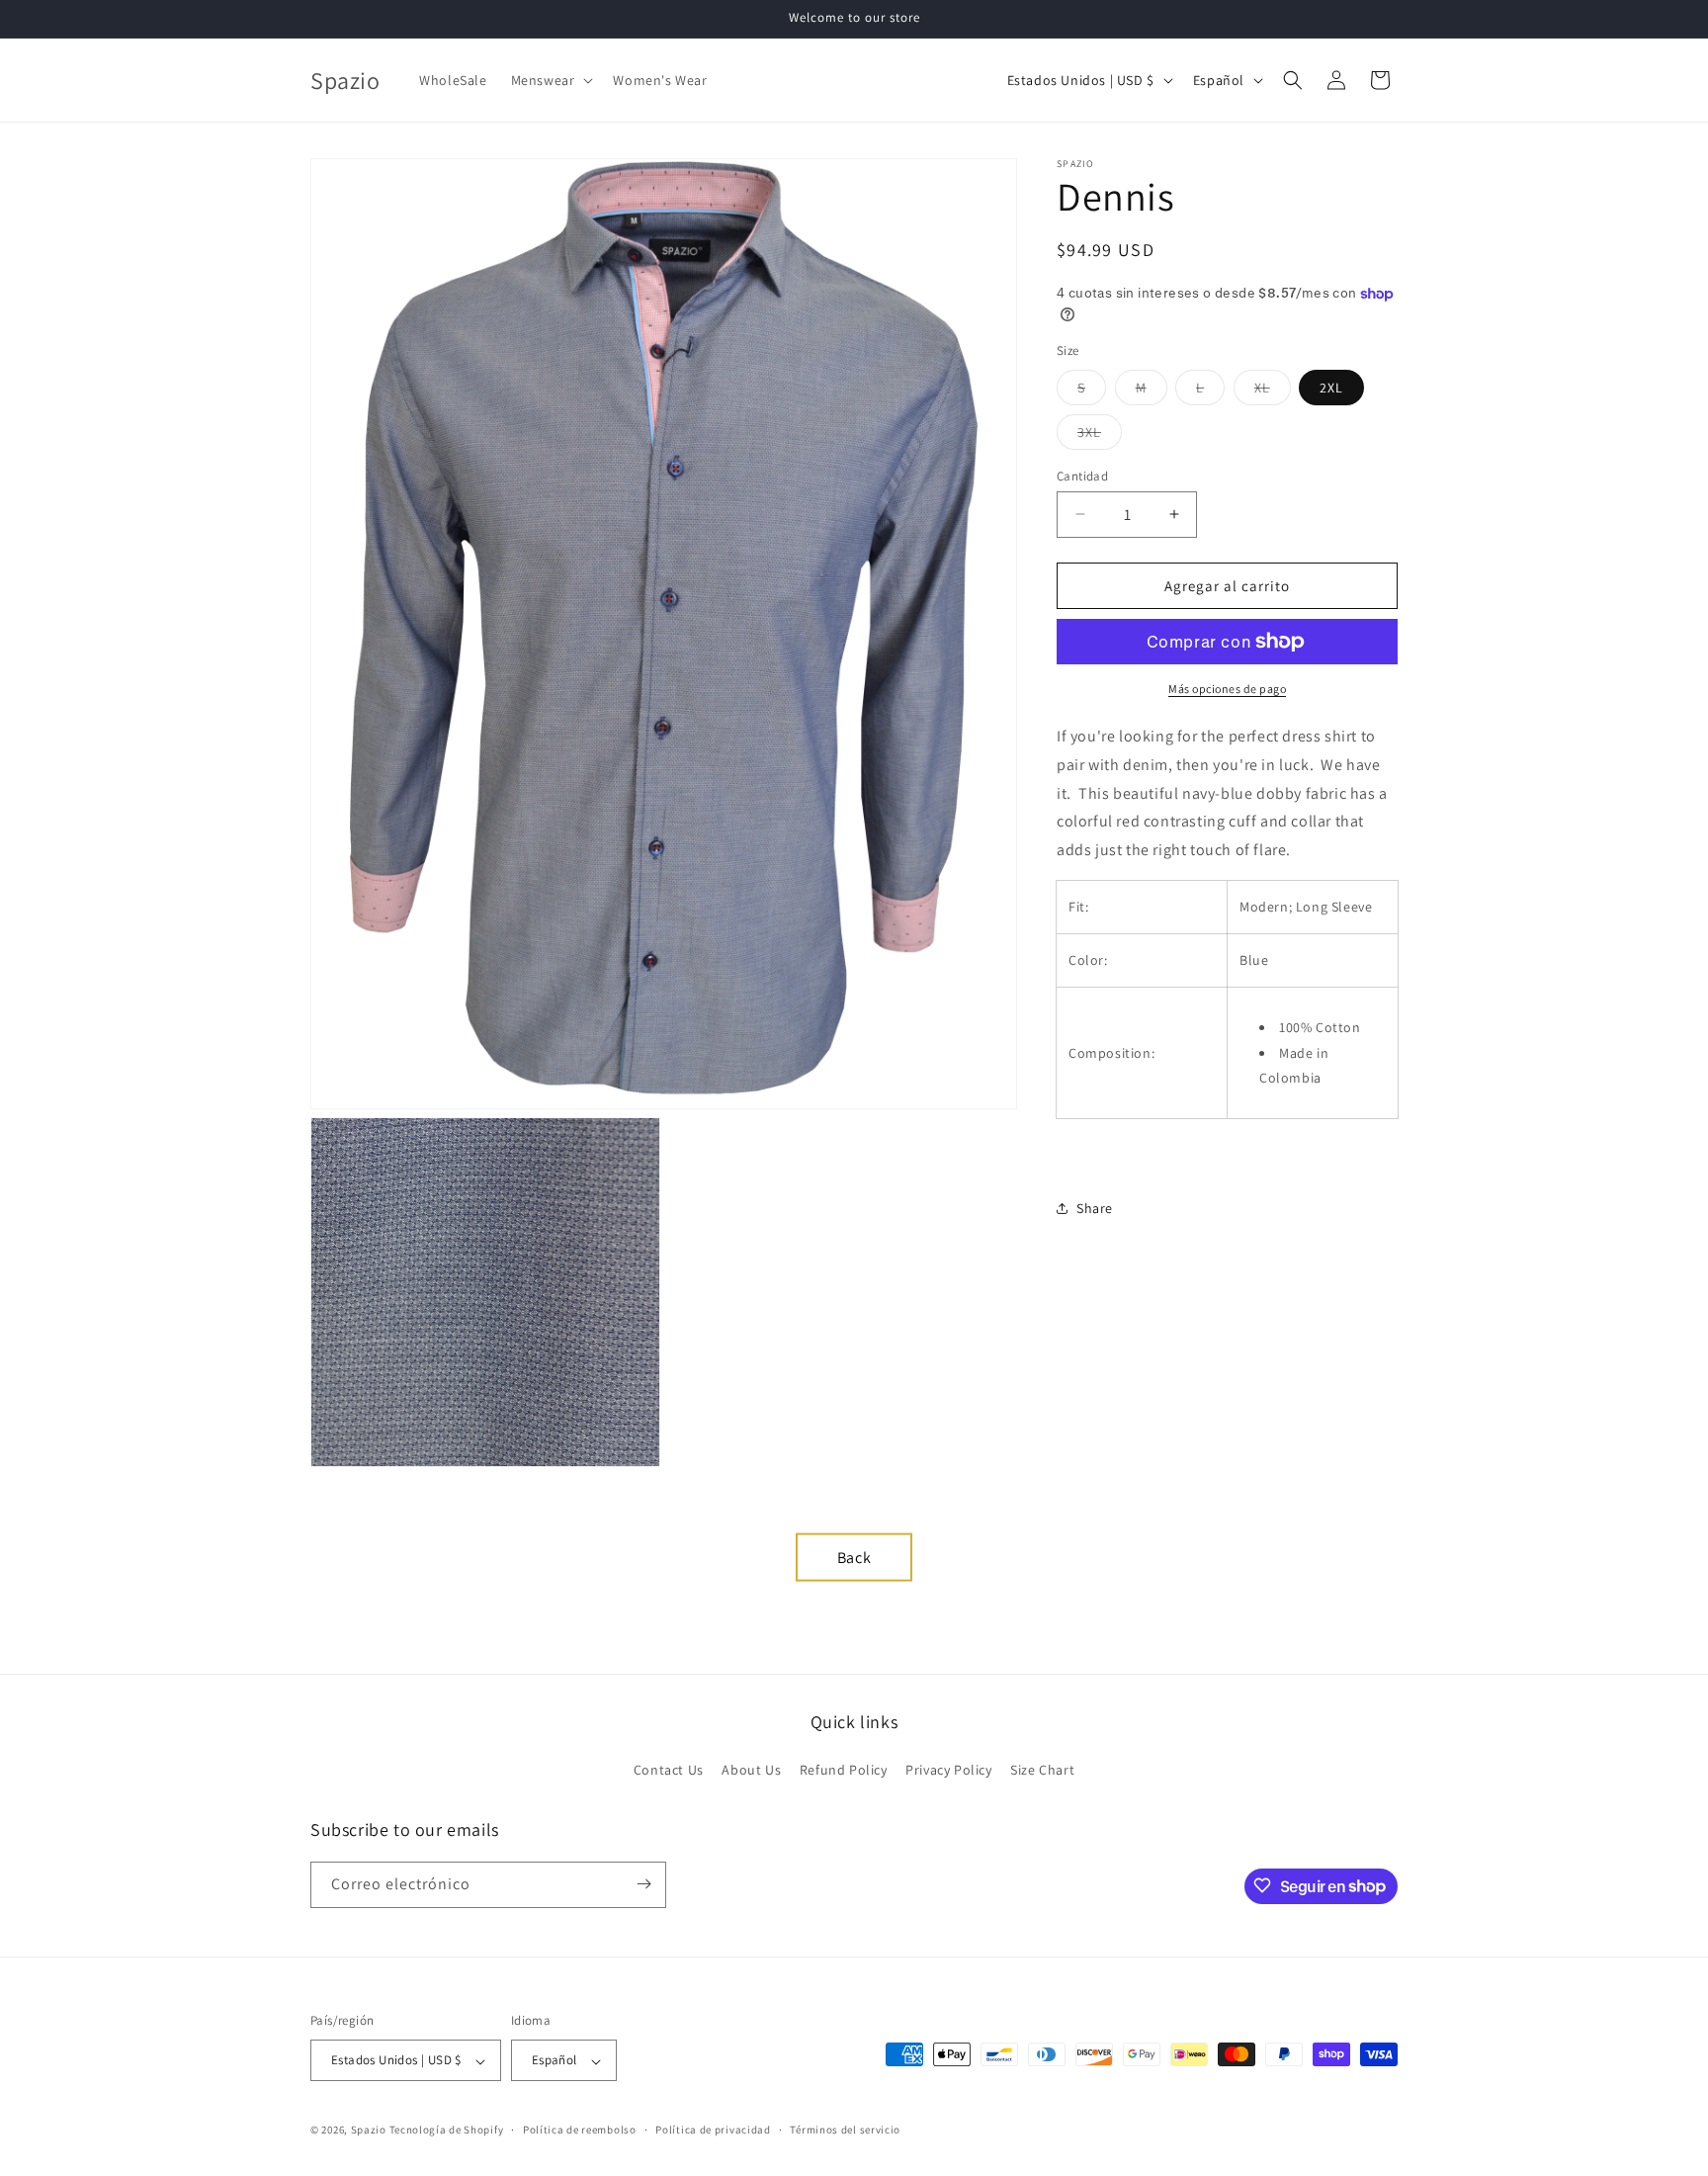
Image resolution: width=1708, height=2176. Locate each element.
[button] (551, 80)
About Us (751, 1771)
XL (1273, 391)
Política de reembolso (580, 2131)
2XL (1331, 387)
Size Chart (1042, 1771)
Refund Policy (844, 1771)
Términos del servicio (845, 2131)
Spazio (370, 2131)
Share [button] (1095, 1208)
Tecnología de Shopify (447, 2131)
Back (854, 1557)
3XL (1100, 435)
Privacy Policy (948, 1771)
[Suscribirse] (643, 1884)
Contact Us (669, 1771)
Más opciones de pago (1227, 689)
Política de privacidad (713, 2131)
